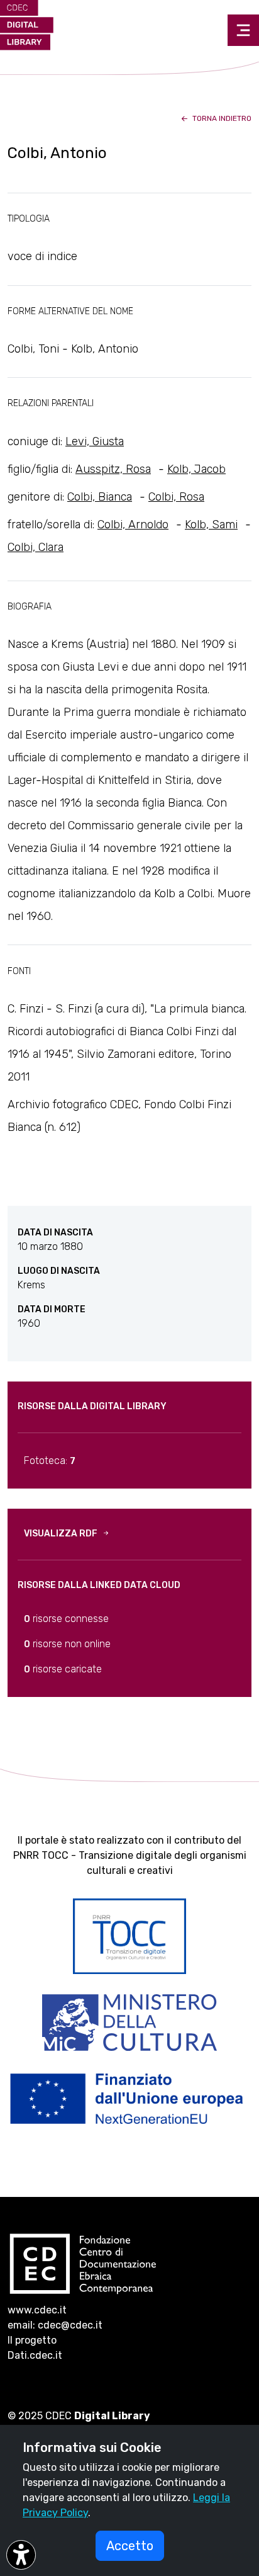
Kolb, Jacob (196, 469)
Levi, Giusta (95, 441)
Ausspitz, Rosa (113, 469)
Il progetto (32, 2340)
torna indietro (221, 118)
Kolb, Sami (211, 525)
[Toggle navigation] (243, 30)
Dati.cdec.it (35, 2355)
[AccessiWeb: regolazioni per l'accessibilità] (21, 2555)
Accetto (130, 2546)
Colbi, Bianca (100, 497)
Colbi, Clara (36, 547)
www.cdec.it (37, 2310)
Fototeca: (50, 1461)
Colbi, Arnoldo (133, 525)
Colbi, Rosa (176, 497)
